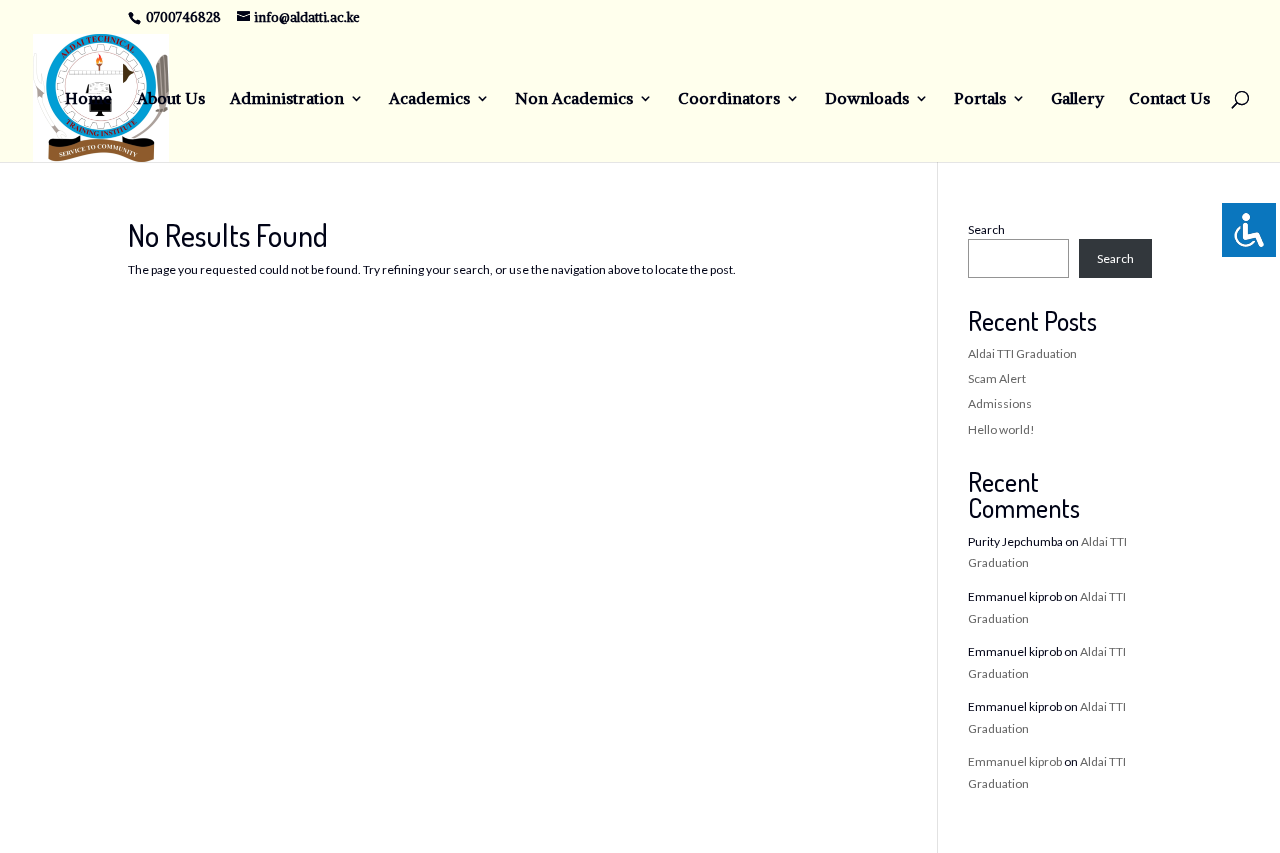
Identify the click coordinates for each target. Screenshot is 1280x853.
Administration (287, 99)
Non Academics (574, 99)
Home (88, 99)
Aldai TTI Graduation (1022, 353)
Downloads (867, 99)
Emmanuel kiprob (1015, 761)
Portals (980, 99)
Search (986, 229)
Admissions (1000, 403)
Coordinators (729, 99)
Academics (429, 99)
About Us (171, 99)
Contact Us (1169, 99)
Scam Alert (997, 378)
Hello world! (1001, 429)
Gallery (1077, 99)
